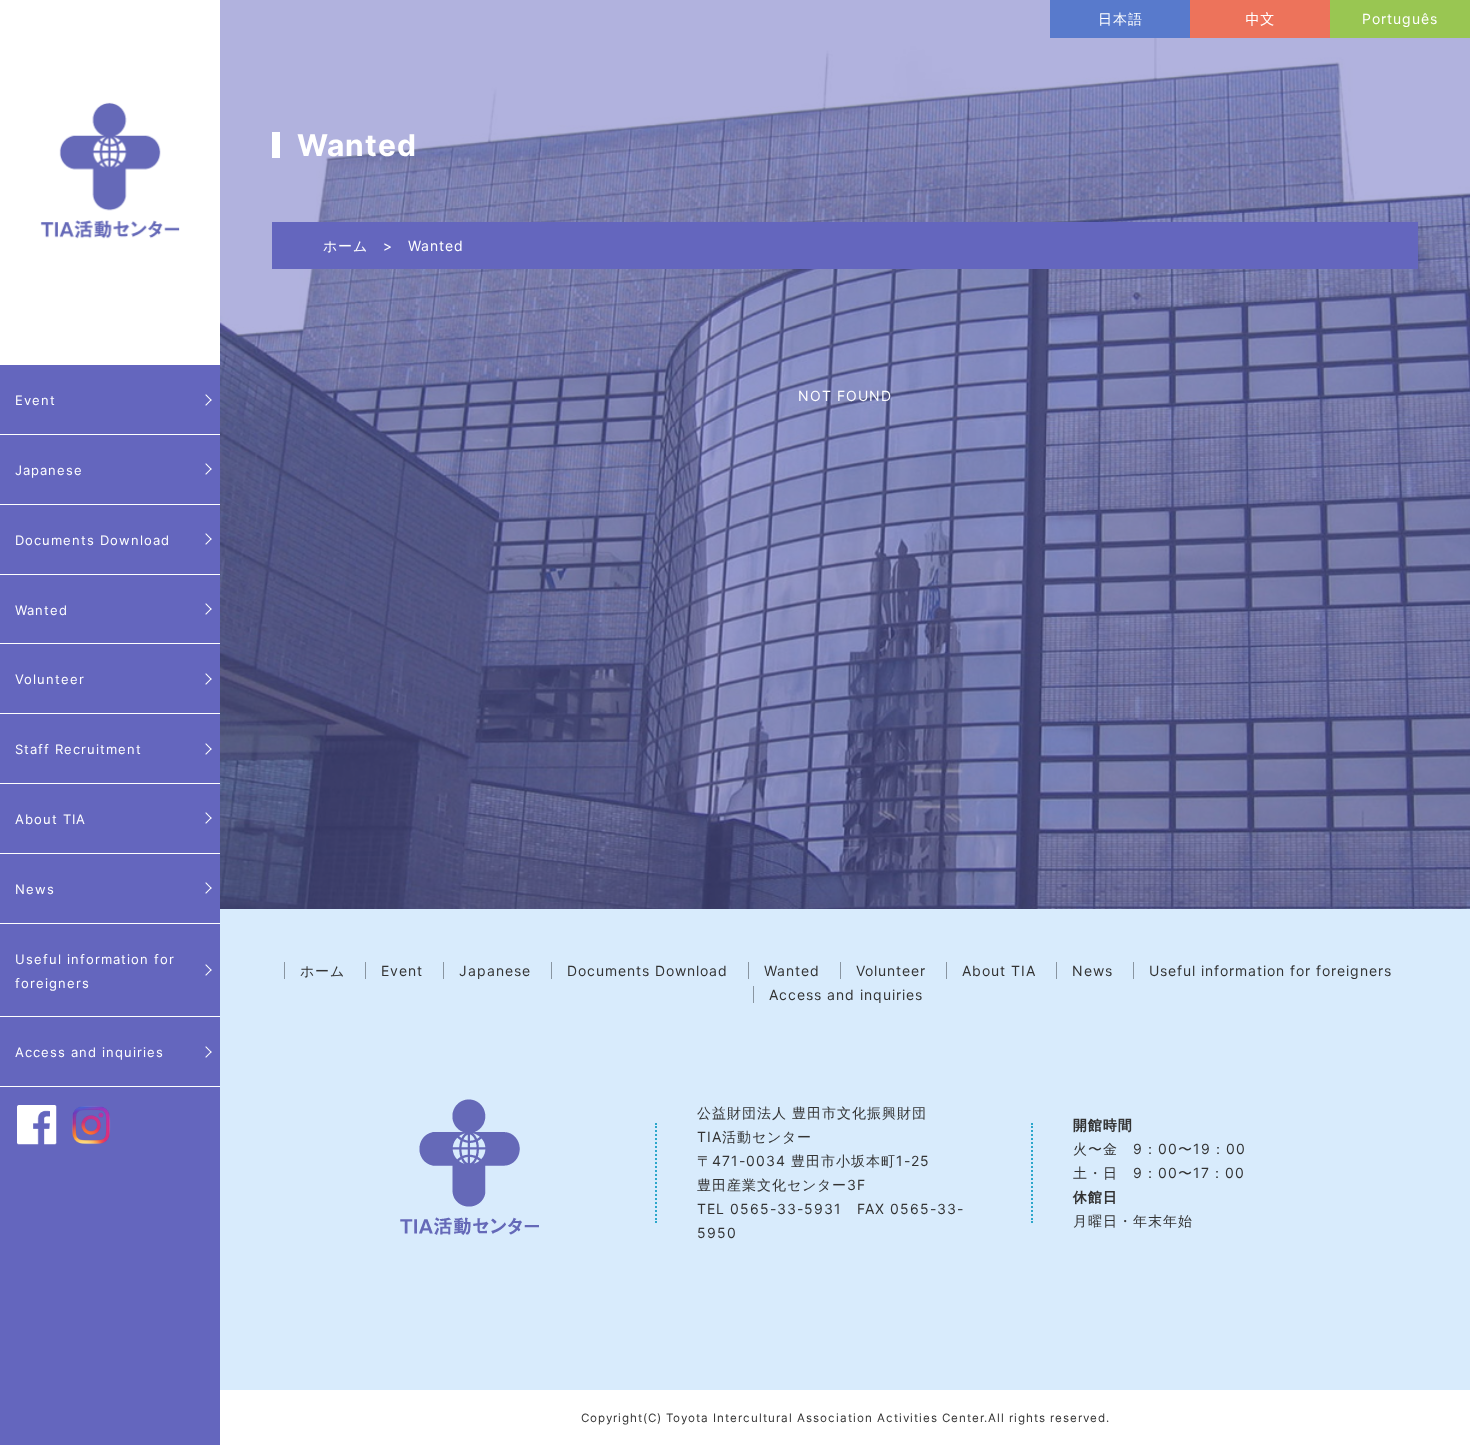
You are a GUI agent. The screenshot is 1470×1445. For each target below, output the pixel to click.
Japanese (49, 470)
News (35, 889)
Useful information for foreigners (95, 971)
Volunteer (50, 679)
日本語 (1120, 18)
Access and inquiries (89, 1052)
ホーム (345, 245)
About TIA (50, 819)
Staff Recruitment (78, 749)
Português (1400, 18)
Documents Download (92, 540)
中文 (1260, 18)
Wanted (41, 610)
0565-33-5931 (786, 1208)
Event (35, 400)
